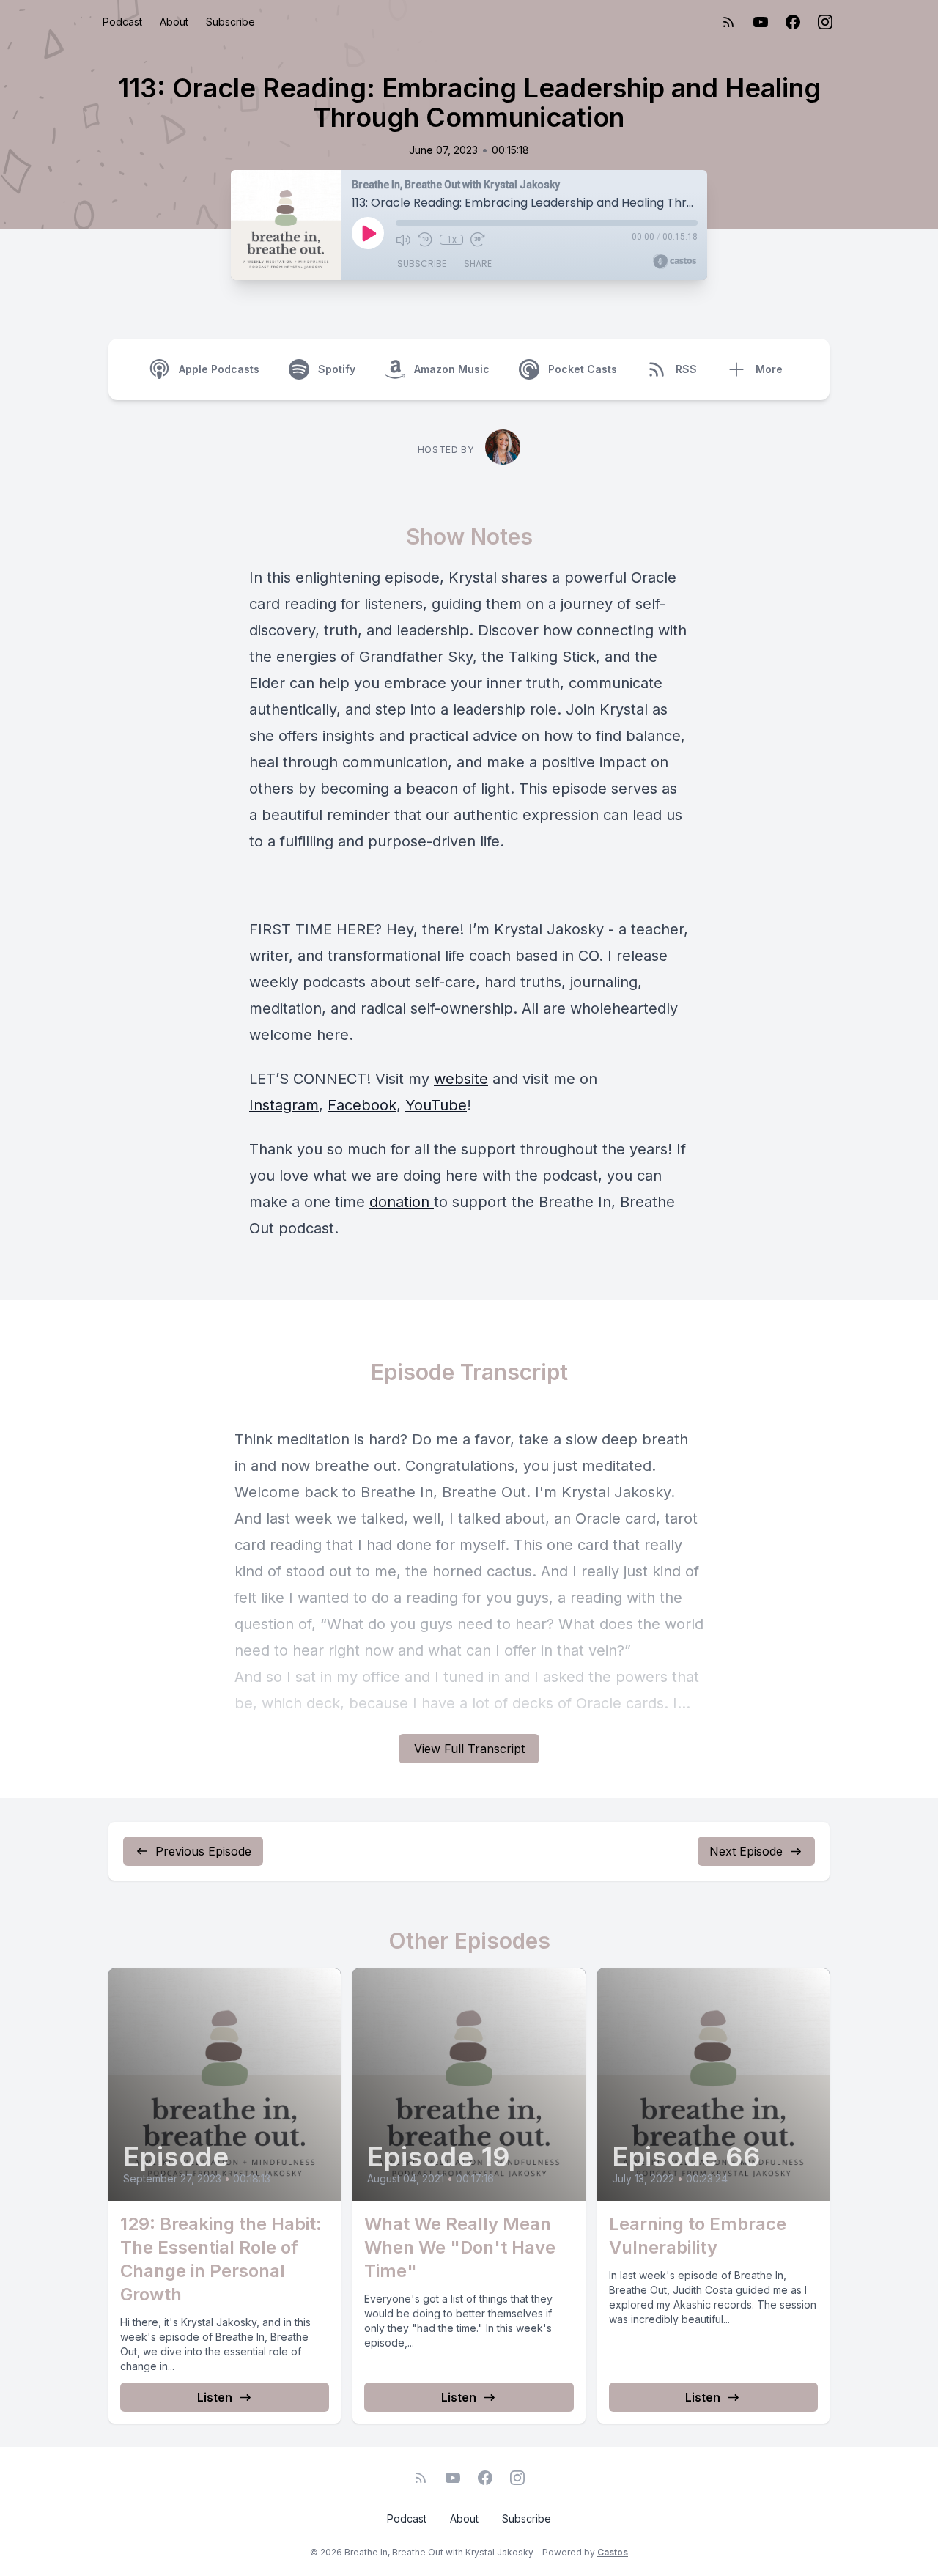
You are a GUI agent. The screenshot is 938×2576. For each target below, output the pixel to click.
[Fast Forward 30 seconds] (478, 240)
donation (402, 1202)
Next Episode (746, 1851)
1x (452, 240)
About (174, 22)
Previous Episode (203, 1851)
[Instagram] (825, 22)
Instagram (284, 1105)
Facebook (362, 1105)
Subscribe (230, 22)
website (461, 1079)
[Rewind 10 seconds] (425, 240)
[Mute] (403, 240)
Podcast (122, 22)
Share (478, 263)
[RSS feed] (728, 22)
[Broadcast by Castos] (675, 262)
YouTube (436, 1105)
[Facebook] (793, 22)
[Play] (368, 233)
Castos (613, 2552)
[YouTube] (761, 22)
